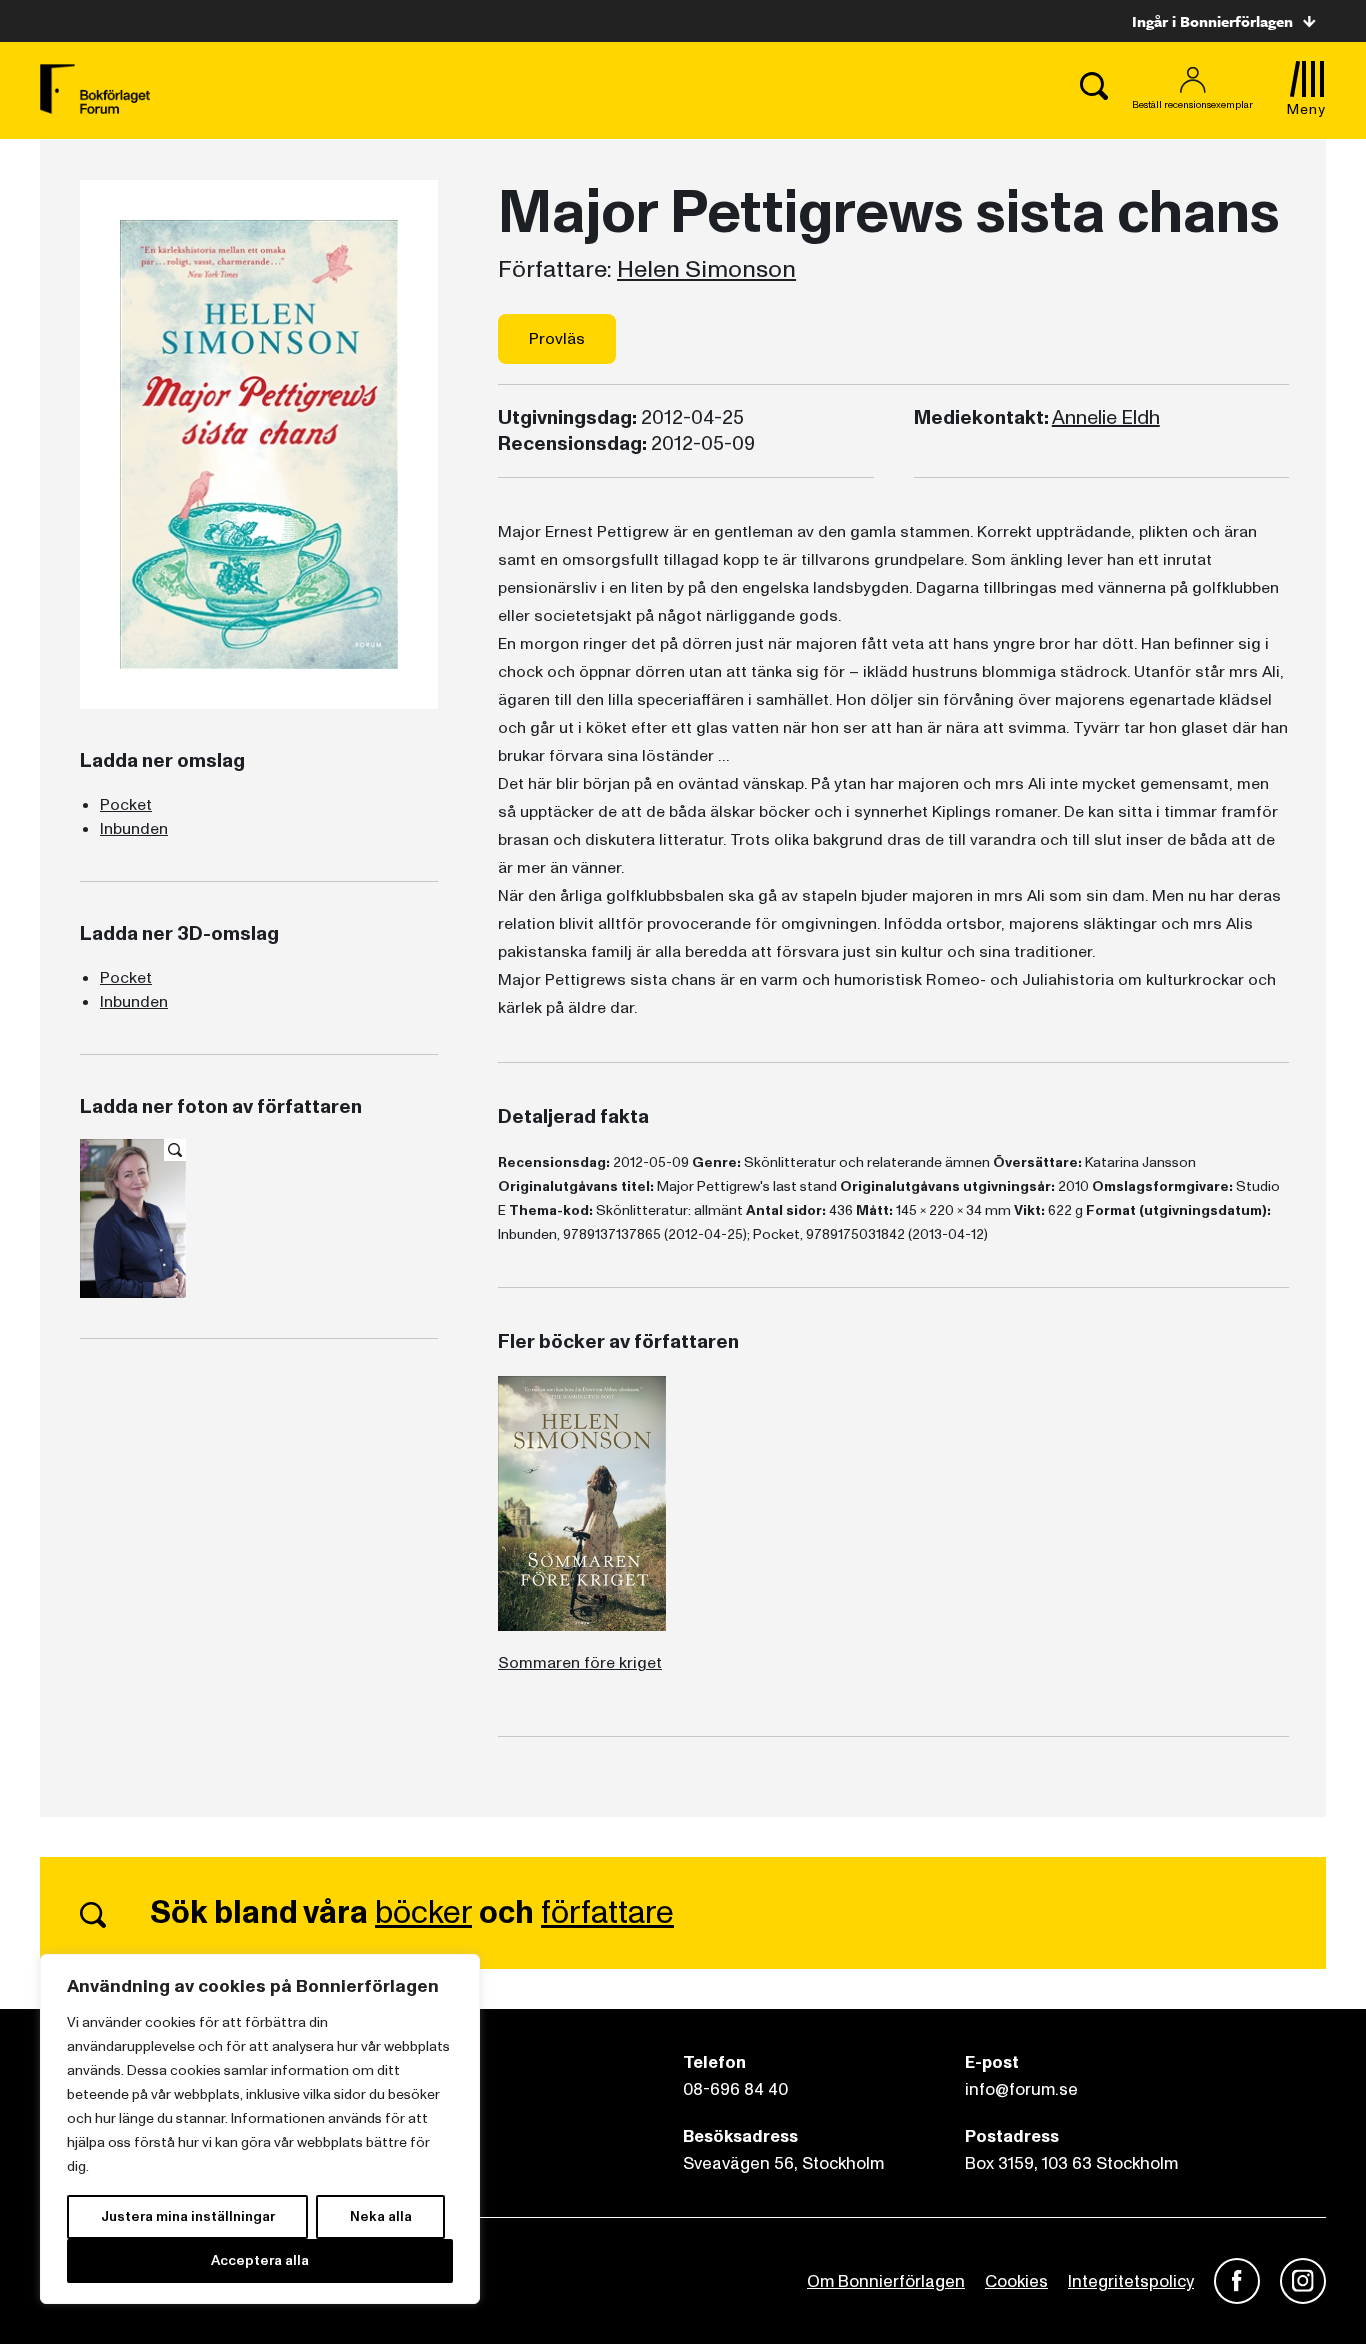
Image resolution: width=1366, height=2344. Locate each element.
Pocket (126, 805)
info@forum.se (1021, 2089)
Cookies (1016, 2281)
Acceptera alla (260, 2260)
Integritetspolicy (1131, 2281)
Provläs (557, 339)
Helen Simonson (706, 270)
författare (607, 1913)
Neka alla (381, 2216)
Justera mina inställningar (188, 2216)
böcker (423, 1913)
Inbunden (134, 829)
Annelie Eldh (1106, 418)
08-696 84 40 (735, 2089)
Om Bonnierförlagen (886, 2281)
